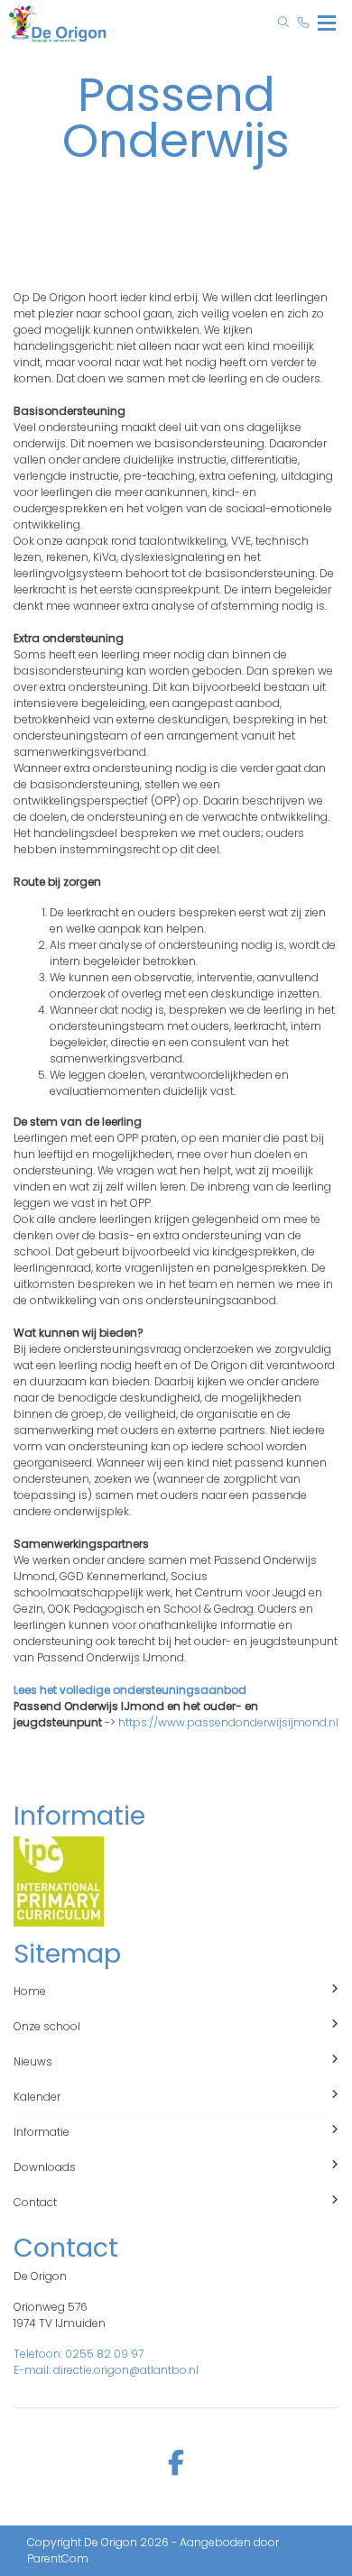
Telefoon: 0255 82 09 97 (79, 2354)
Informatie (42, 2132)
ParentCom (58, 2558)
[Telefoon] (303, 23)
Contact (35, 2202)
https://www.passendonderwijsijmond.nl (228, 1722)
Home (30, 1991)
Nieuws (33, 2061)
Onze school (47, 2026)
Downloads (45, 2167)
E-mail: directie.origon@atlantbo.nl (106, 2370)
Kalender (37, 2097)
